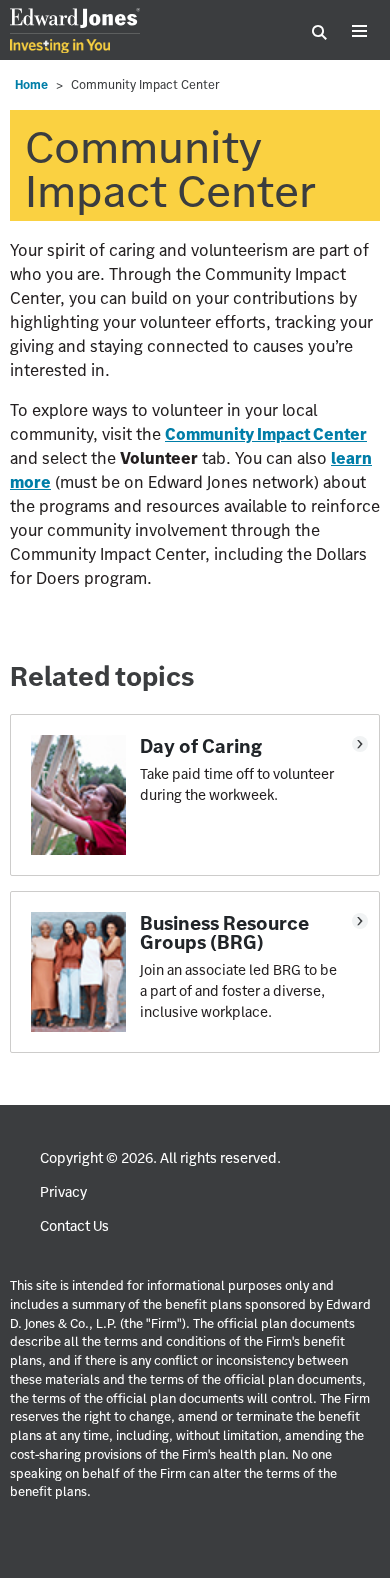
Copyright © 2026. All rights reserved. (160, 1158)
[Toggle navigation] (359, 32)
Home (31, 84)
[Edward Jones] (75, 32)
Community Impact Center (266, 434)
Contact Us (74, 1226)
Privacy (63, 1192)
